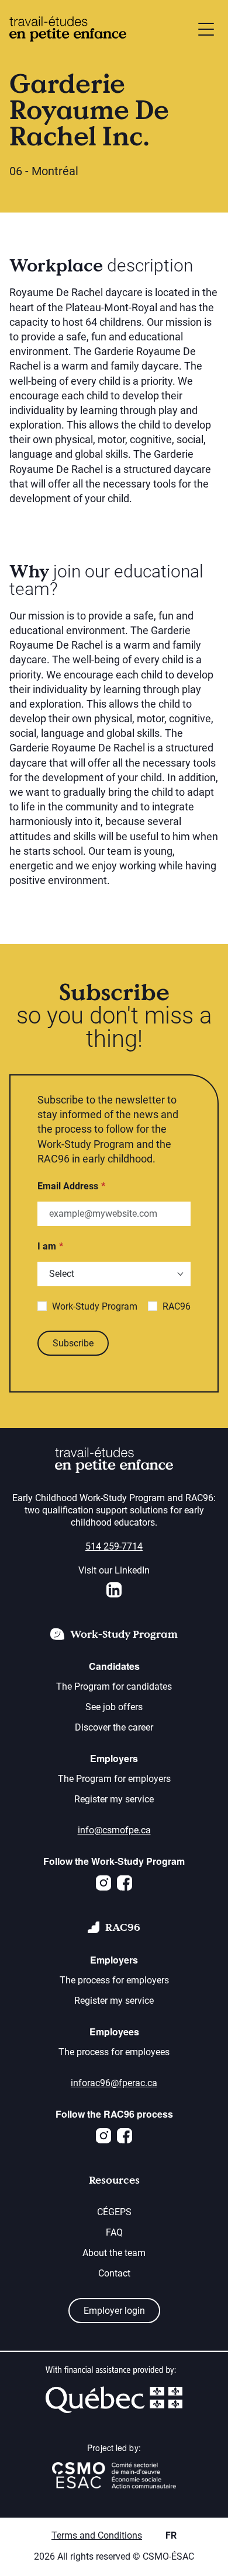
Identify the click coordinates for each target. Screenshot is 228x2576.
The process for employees (114, 2052)
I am (47, 1246)
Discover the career (114, 1727)
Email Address (68, 1186)
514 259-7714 (114, 1546)
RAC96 (177, 1306)
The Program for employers (114, 1779)
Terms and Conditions (97, 2535)
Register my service (114, 1799)
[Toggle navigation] (206, 29)
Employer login (114, 2311)
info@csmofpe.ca (114, 1830)
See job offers (114, 1707)
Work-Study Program (95, 1306)
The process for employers (114, 1980)
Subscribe (73, 1343)
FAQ (114, 2232)
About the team (114, 2253)
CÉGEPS (114, 2212)
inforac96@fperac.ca (114, 2083)
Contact (114, 2273)
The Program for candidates (114, 1686)
